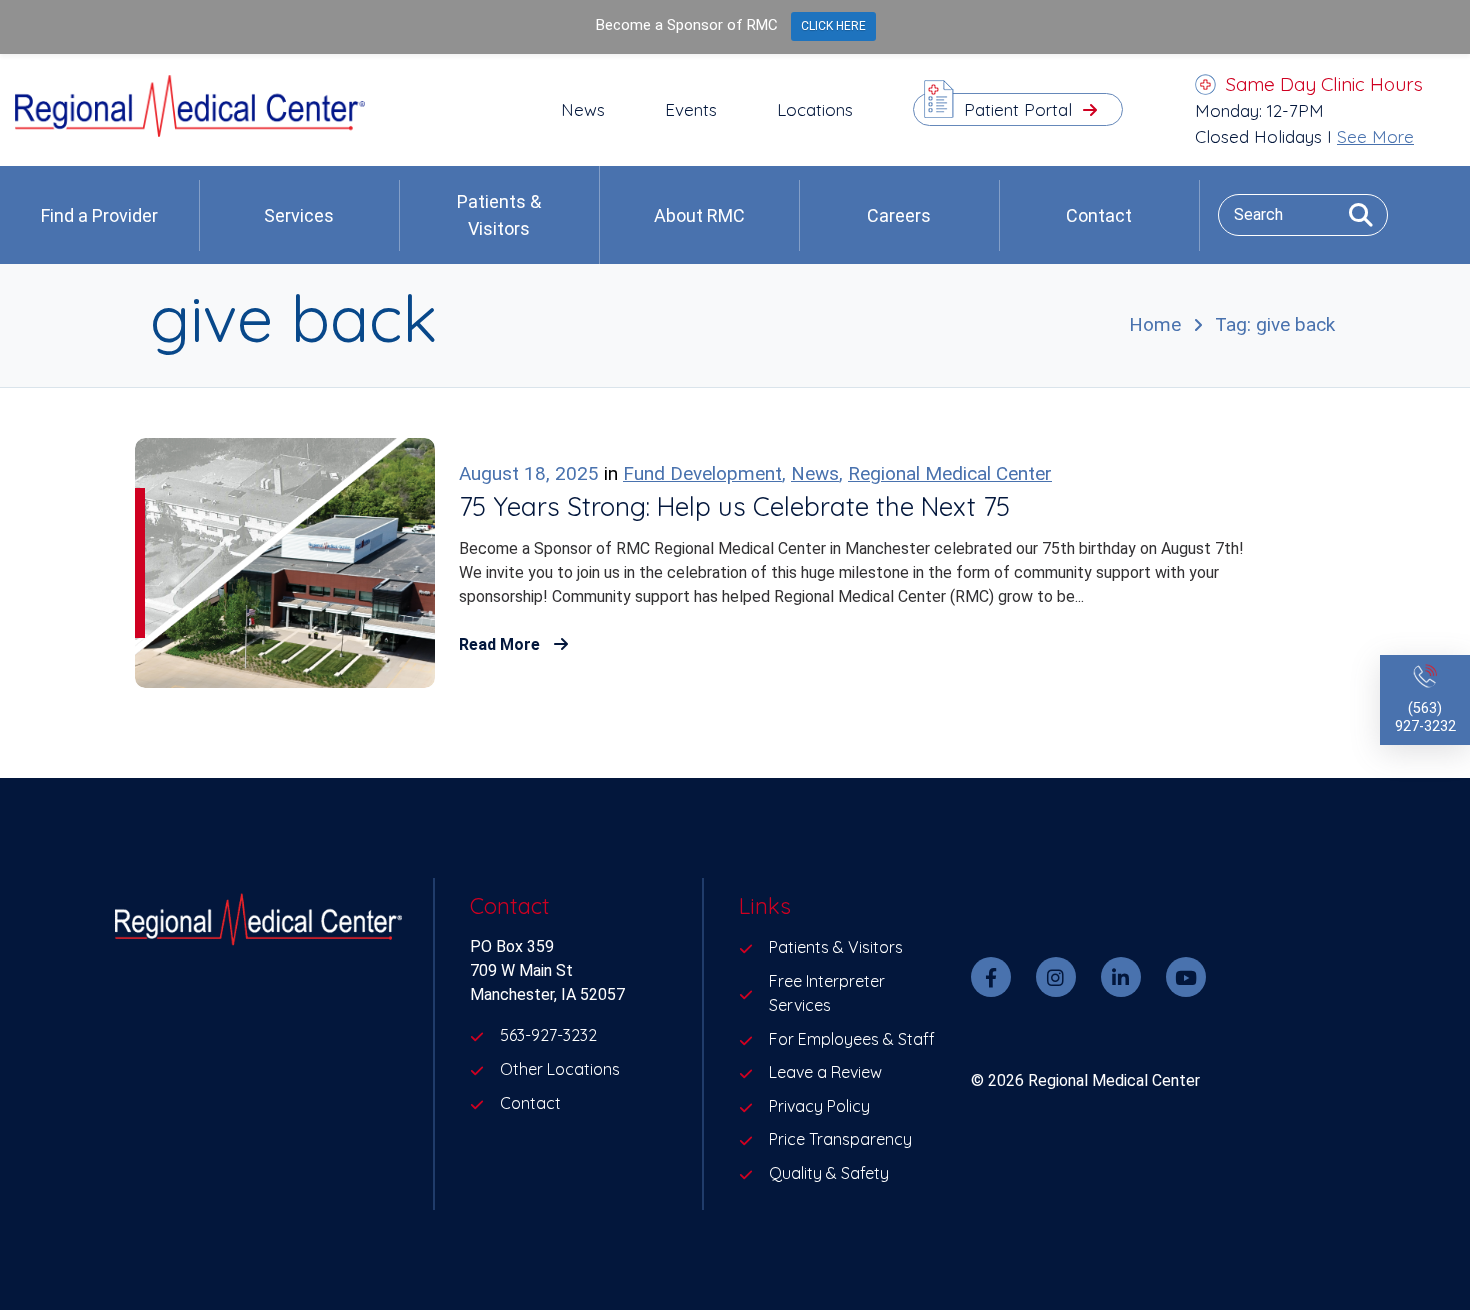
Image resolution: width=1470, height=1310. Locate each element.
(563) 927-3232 (1425, 717)
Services (299, 215)
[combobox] (1303, 214)
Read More (501, 644)
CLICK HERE (833, 26)
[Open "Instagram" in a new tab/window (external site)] (1056, 977)
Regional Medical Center (950, 473)
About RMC (699, 215)
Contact (1099, 215)
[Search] (1353, 214)
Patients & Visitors (499, 215)
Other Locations (560, 1069)
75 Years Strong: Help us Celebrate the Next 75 (734, 506)
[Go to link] (190, 131)
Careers (899, 215)
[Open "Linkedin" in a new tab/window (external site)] (1121, 977)
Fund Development (702, 473)
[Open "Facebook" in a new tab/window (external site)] (991, 977)
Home (1155, 324)
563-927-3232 (548, 1035)
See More (1375, 136)
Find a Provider (99, 215)
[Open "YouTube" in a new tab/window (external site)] (1186, 977)
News (815, 473)
